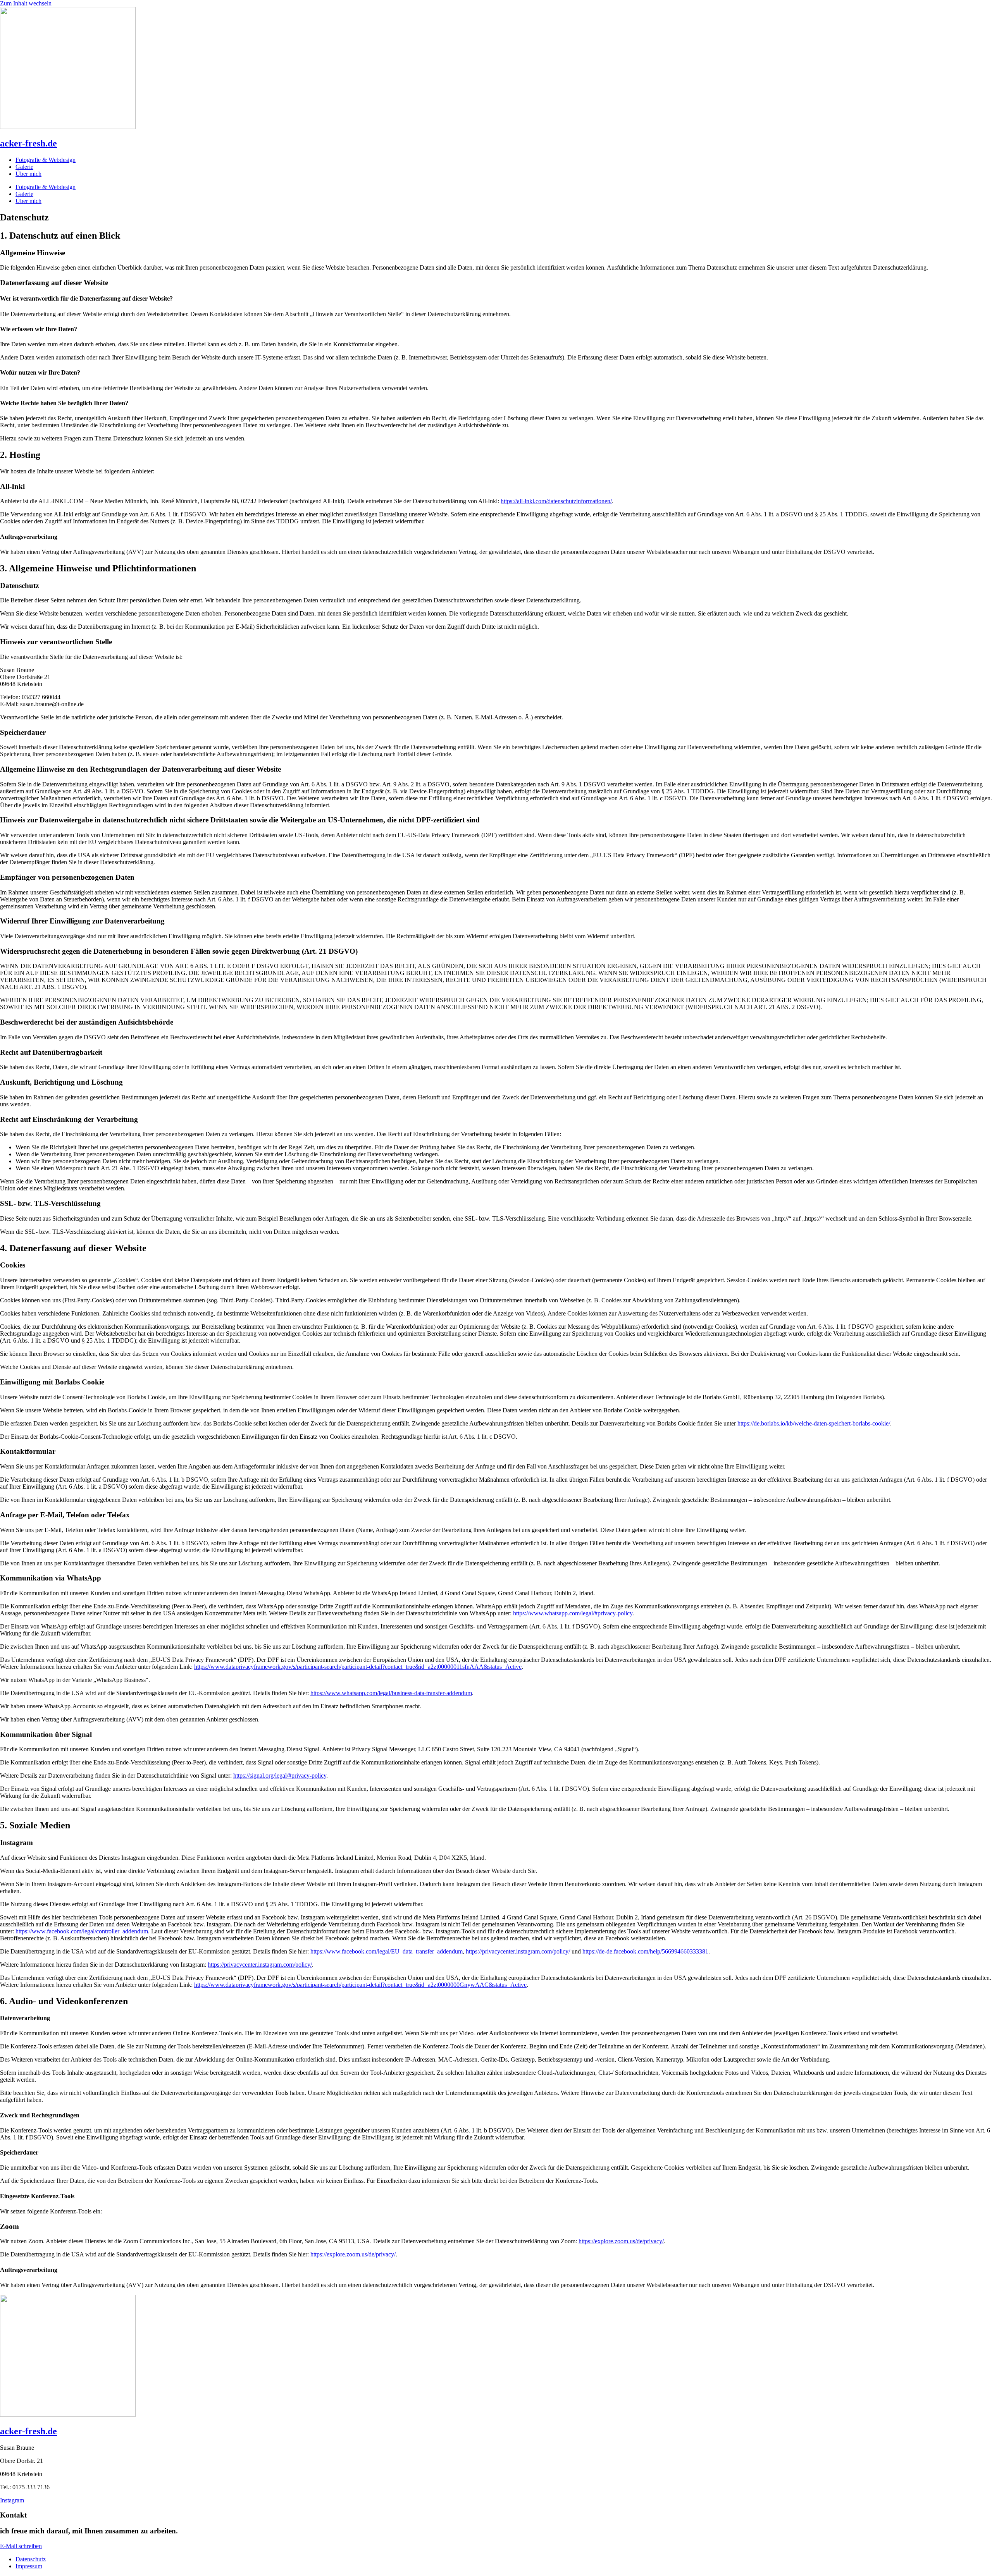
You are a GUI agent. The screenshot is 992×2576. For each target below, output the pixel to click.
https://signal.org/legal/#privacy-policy (280, 1776)
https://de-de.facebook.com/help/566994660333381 (645, 1951)
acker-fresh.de (28, 143)
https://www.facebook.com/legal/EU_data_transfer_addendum (387, 1951)
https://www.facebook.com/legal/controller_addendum (82, 1931)
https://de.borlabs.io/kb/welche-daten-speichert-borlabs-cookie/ (814, 1423)
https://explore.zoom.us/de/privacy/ (621, 2241)
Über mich (28, 174)
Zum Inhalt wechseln (26, 3)
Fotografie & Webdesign (46, 160)
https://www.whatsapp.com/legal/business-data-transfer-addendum (391, 1693)
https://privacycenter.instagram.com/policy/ (518, 1951)
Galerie (24, 167)
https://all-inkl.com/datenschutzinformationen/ (556, 501)
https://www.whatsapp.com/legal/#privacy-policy (573, 1613)
